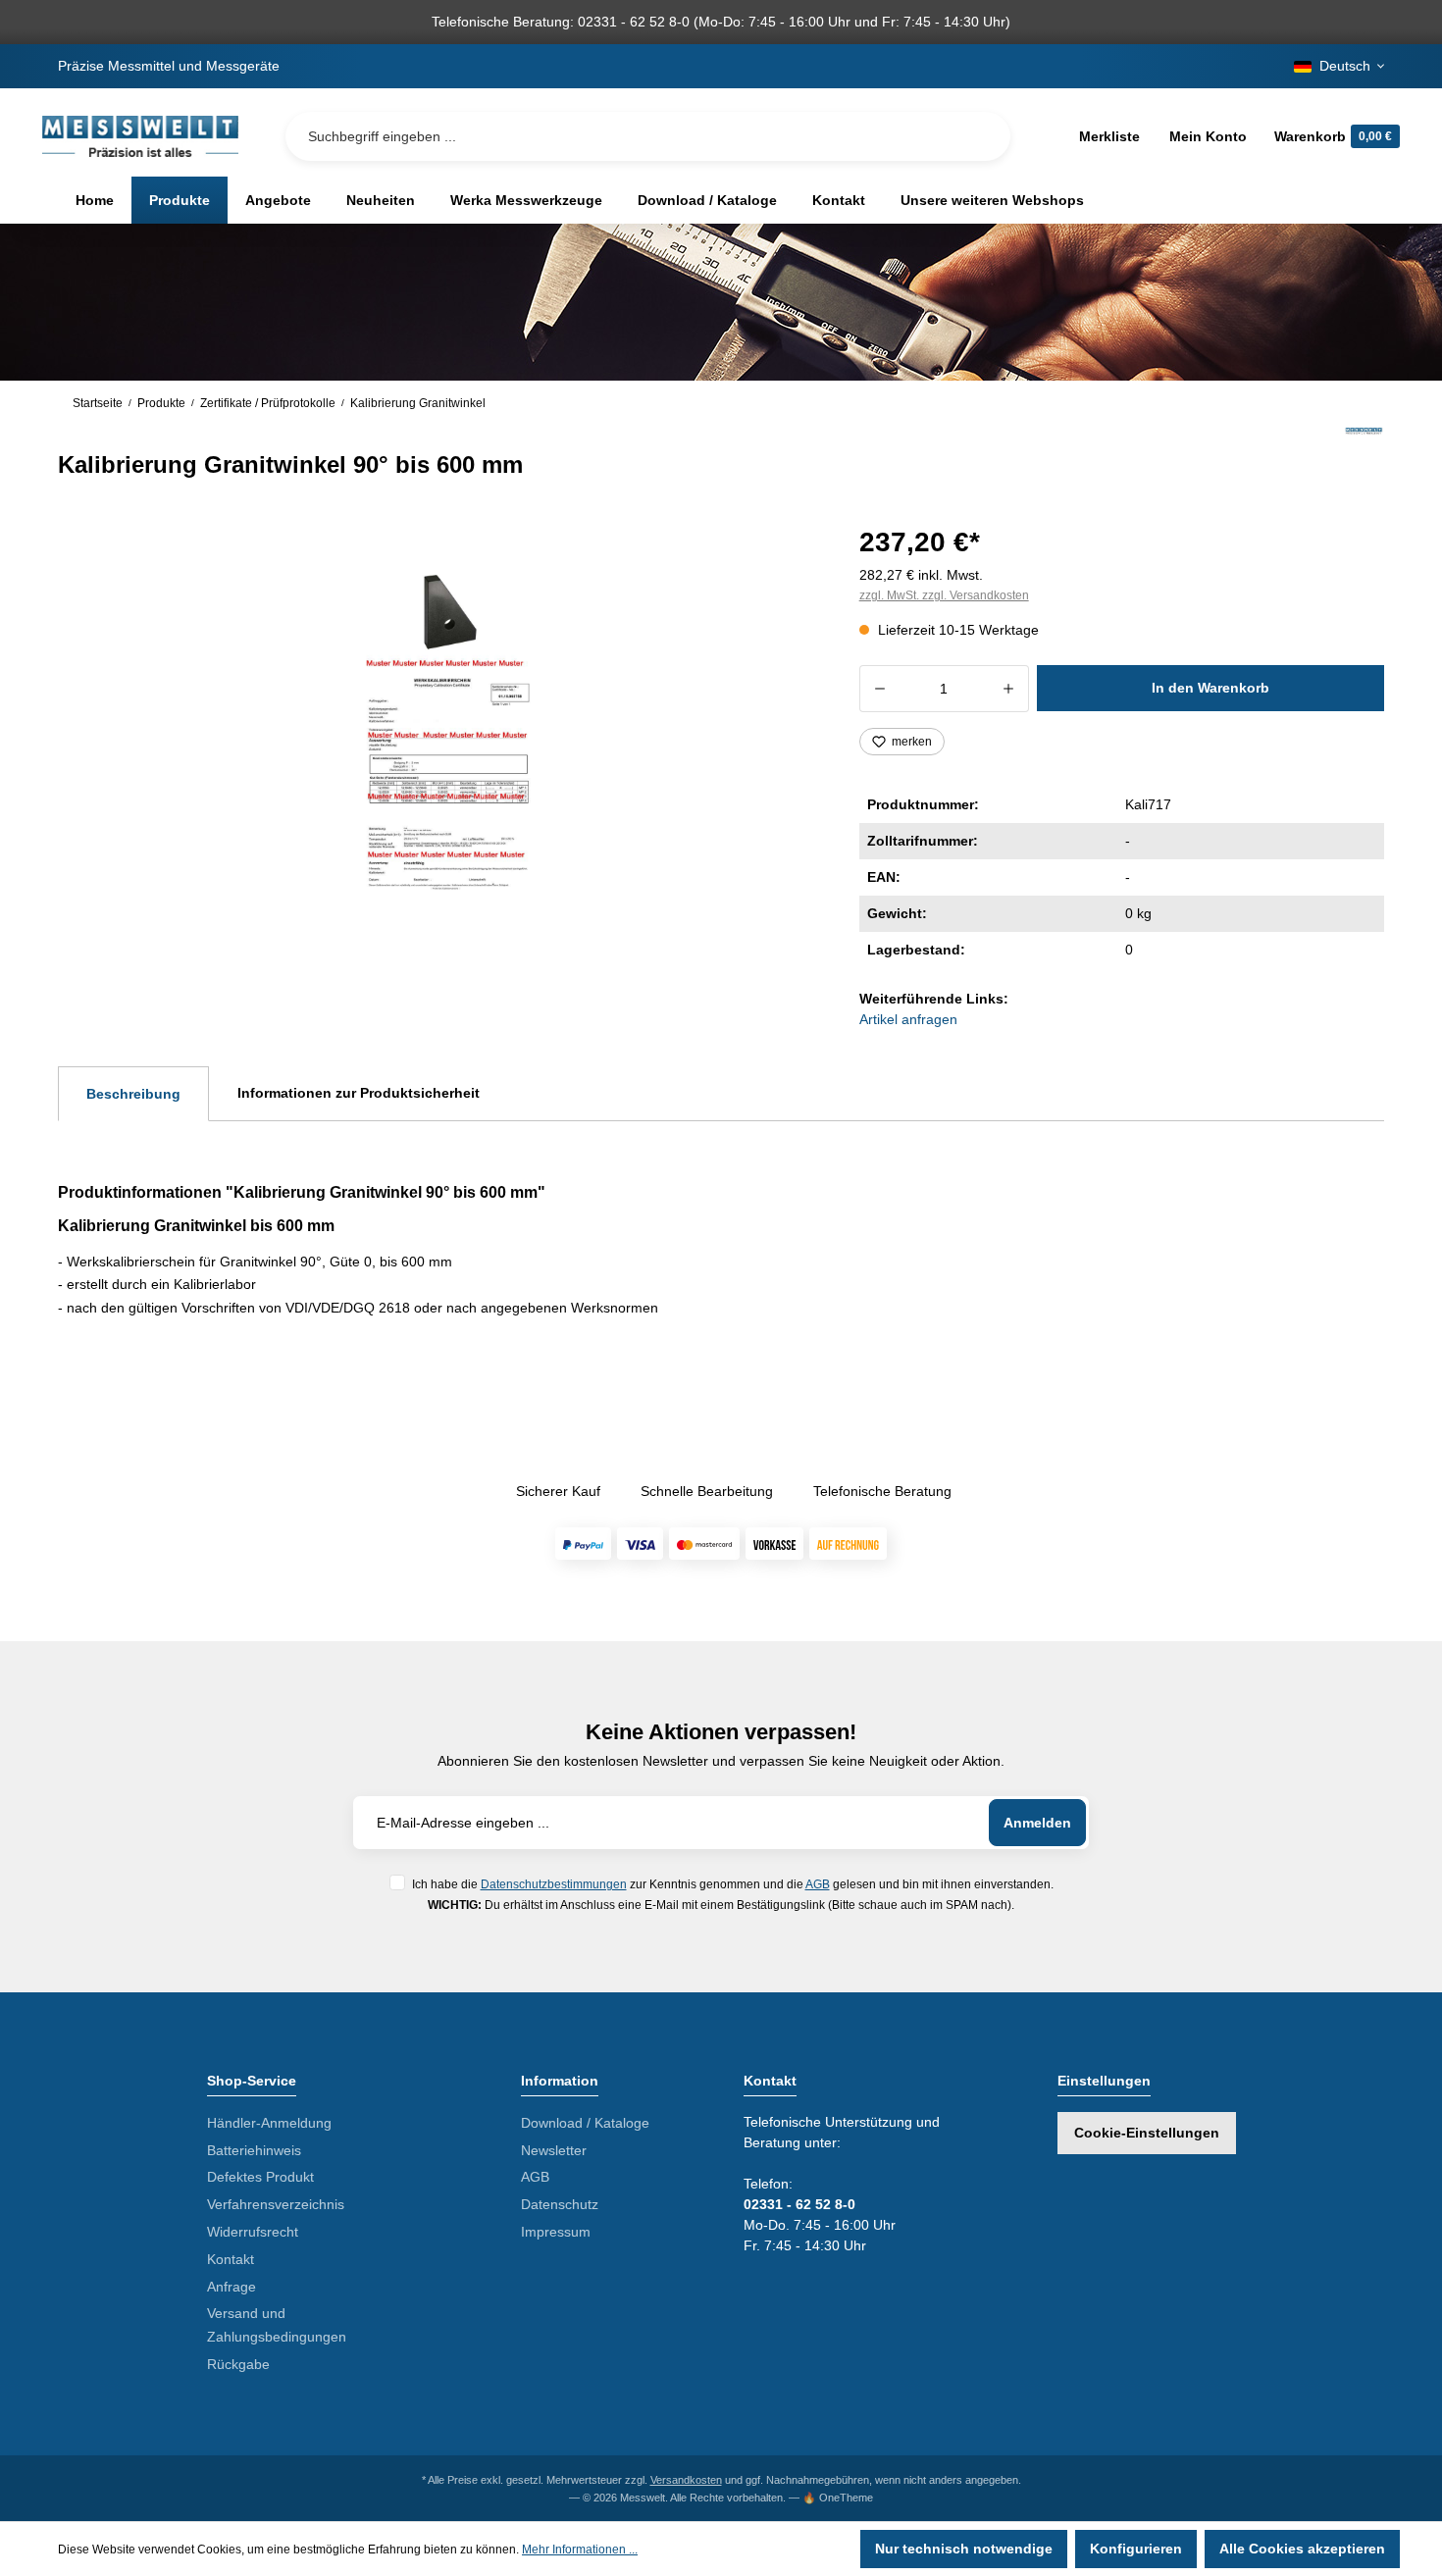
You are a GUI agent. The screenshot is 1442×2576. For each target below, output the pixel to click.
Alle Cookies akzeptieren (1302, 2549)
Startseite (98, 403)
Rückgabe (238, 2364)
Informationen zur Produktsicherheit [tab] (359, 1093)
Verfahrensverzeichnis (276, 2204)
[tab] (133, 1094)
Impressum (556, 2232)
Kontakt (231, 2259)
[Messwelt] (1364, 453)
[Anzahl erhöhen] (1009, 689)
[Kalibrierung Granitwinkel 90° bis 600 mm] (435, 729)
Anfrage (232, 2287)
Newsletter (554, 2150)
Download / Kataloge (585, 2123)
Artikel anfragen (908, 1019)
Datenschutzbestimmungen (554, 1884)
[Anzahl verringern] (879, 689)
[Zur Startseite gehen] (140, 136)
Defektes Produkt (260, 2177)
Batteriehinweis (254, 2150)
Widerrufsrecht (253, 2232)
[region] (435, 730)
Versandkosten (686, 2480)
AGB (818, 1884)
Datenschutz (560, 2204)
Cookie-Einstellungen (1147, 2133)
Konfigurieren (1136, 2549)
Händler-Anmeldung (269, 2123)
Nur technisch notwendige (964, 2549)
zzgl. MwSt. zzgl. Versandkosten (944, 595)
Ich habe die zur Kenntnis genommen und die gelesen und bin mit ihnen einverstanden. (733, 1884)
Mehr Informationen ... (580, 2550)
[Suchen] (980, 136)
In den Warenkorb (1210, 688)
